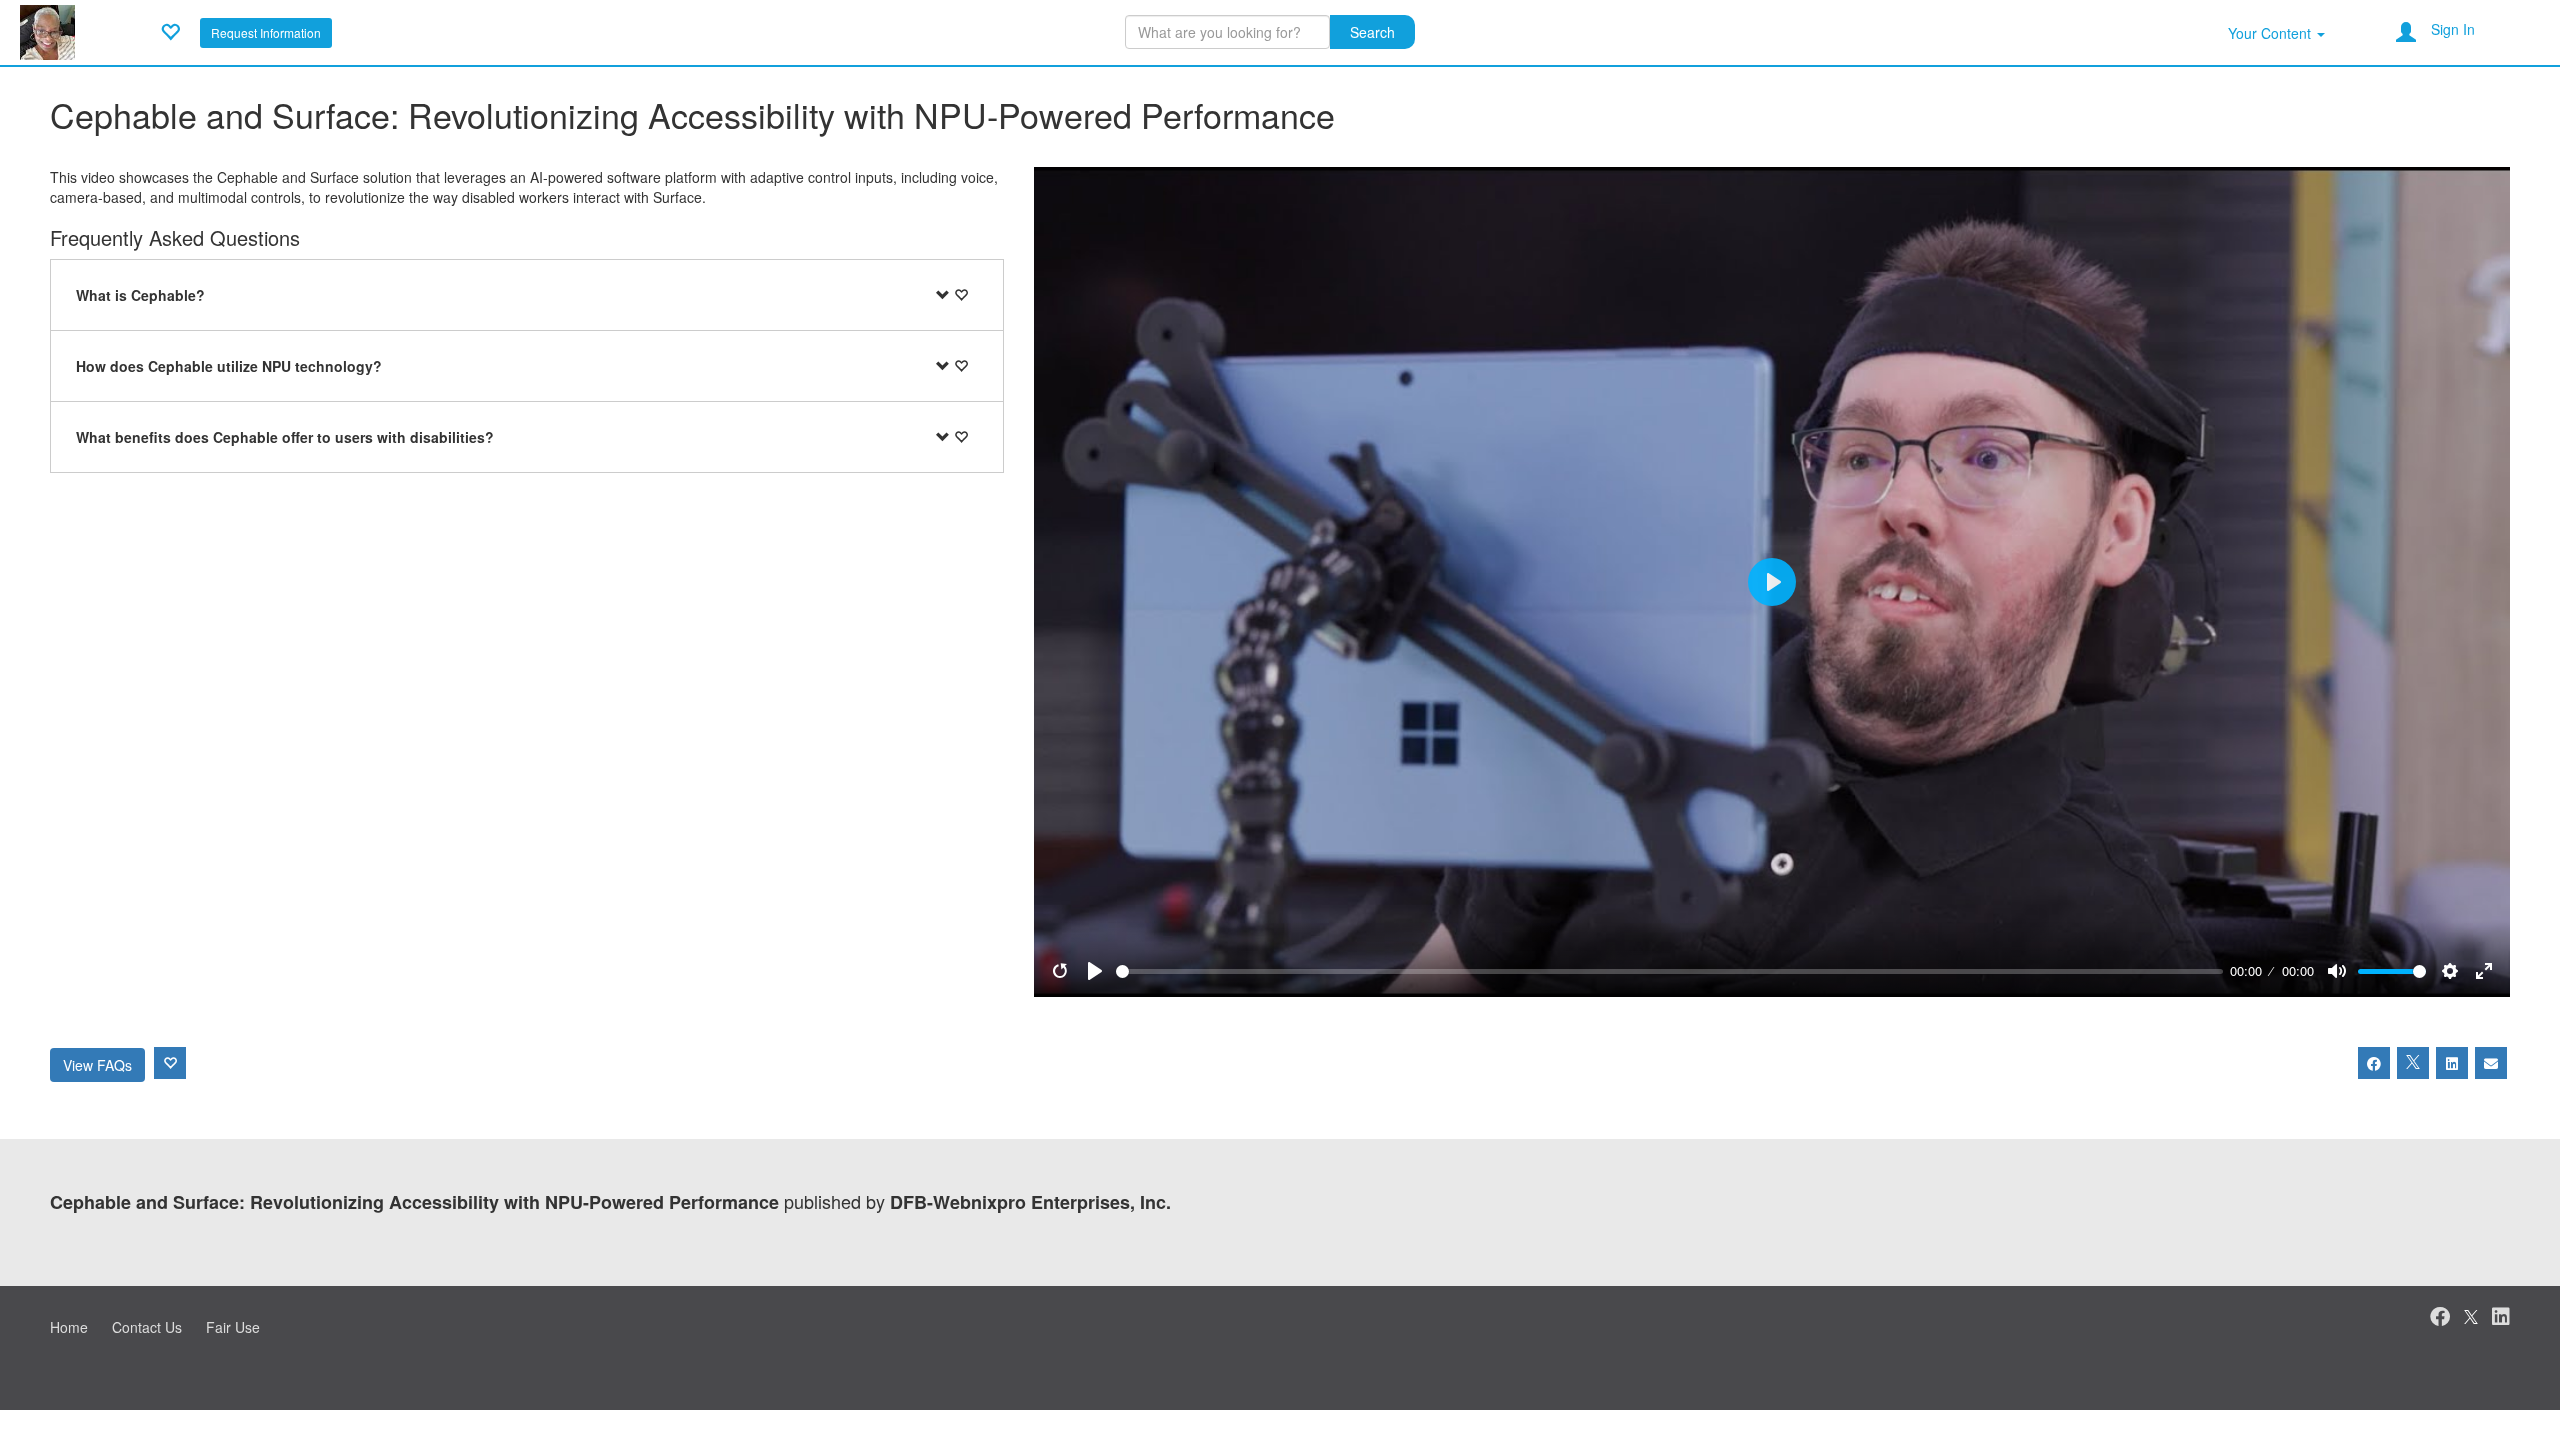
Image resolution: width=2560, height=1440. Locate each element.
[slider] (1669, 971)
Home (69, 1327)
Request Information (266, 32)
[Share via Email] (2491, 1063)
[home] (47, 30)
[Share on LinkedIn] (2452, 1063)
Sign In (2453, 29)
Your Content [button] (2271, 33)
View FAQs (97, 1065)
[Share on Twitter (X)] (2413, 1063)
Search (1372, 32)
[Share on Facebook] (2374, 1063)
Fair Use (233, 1327)
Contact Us (147, 1327)
